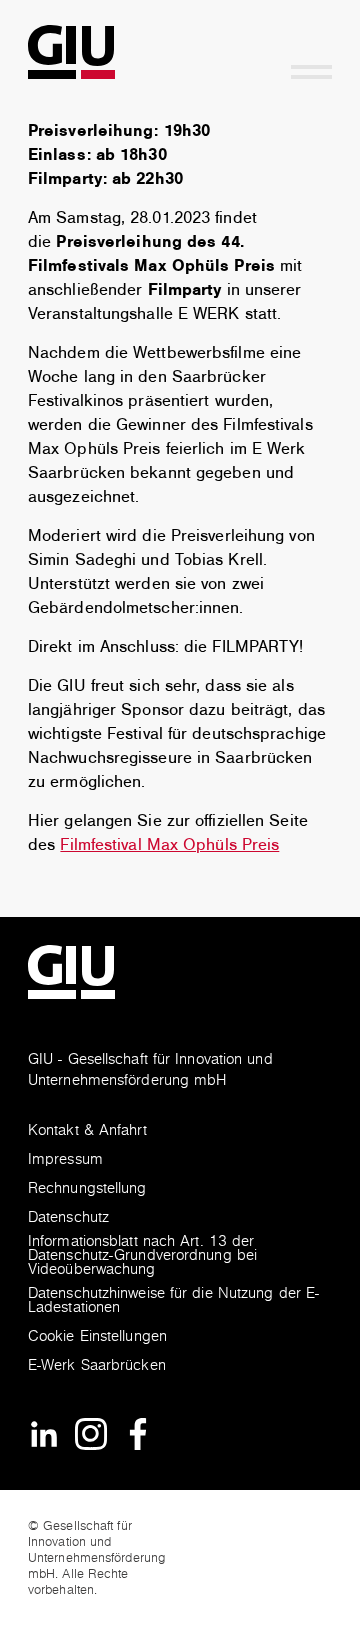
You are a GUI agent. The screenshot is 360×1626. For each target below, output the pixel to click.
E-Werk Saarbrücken (97, 1366)
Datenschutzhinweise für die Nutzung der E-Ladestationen (173, 1301)
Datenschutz (68, 1218)
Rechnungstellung (87, 1189)
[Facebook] (138, 1433)
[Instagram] (91, 1433)
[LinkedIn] (44, 1433)
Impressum (65, 1160)
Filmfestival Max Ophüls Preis (169, 845)
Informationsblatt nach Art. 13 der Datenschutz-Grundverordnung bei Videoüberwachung (142, 1256)
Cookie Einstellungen (97, 1337)
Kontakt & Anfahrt (87, 1131)
